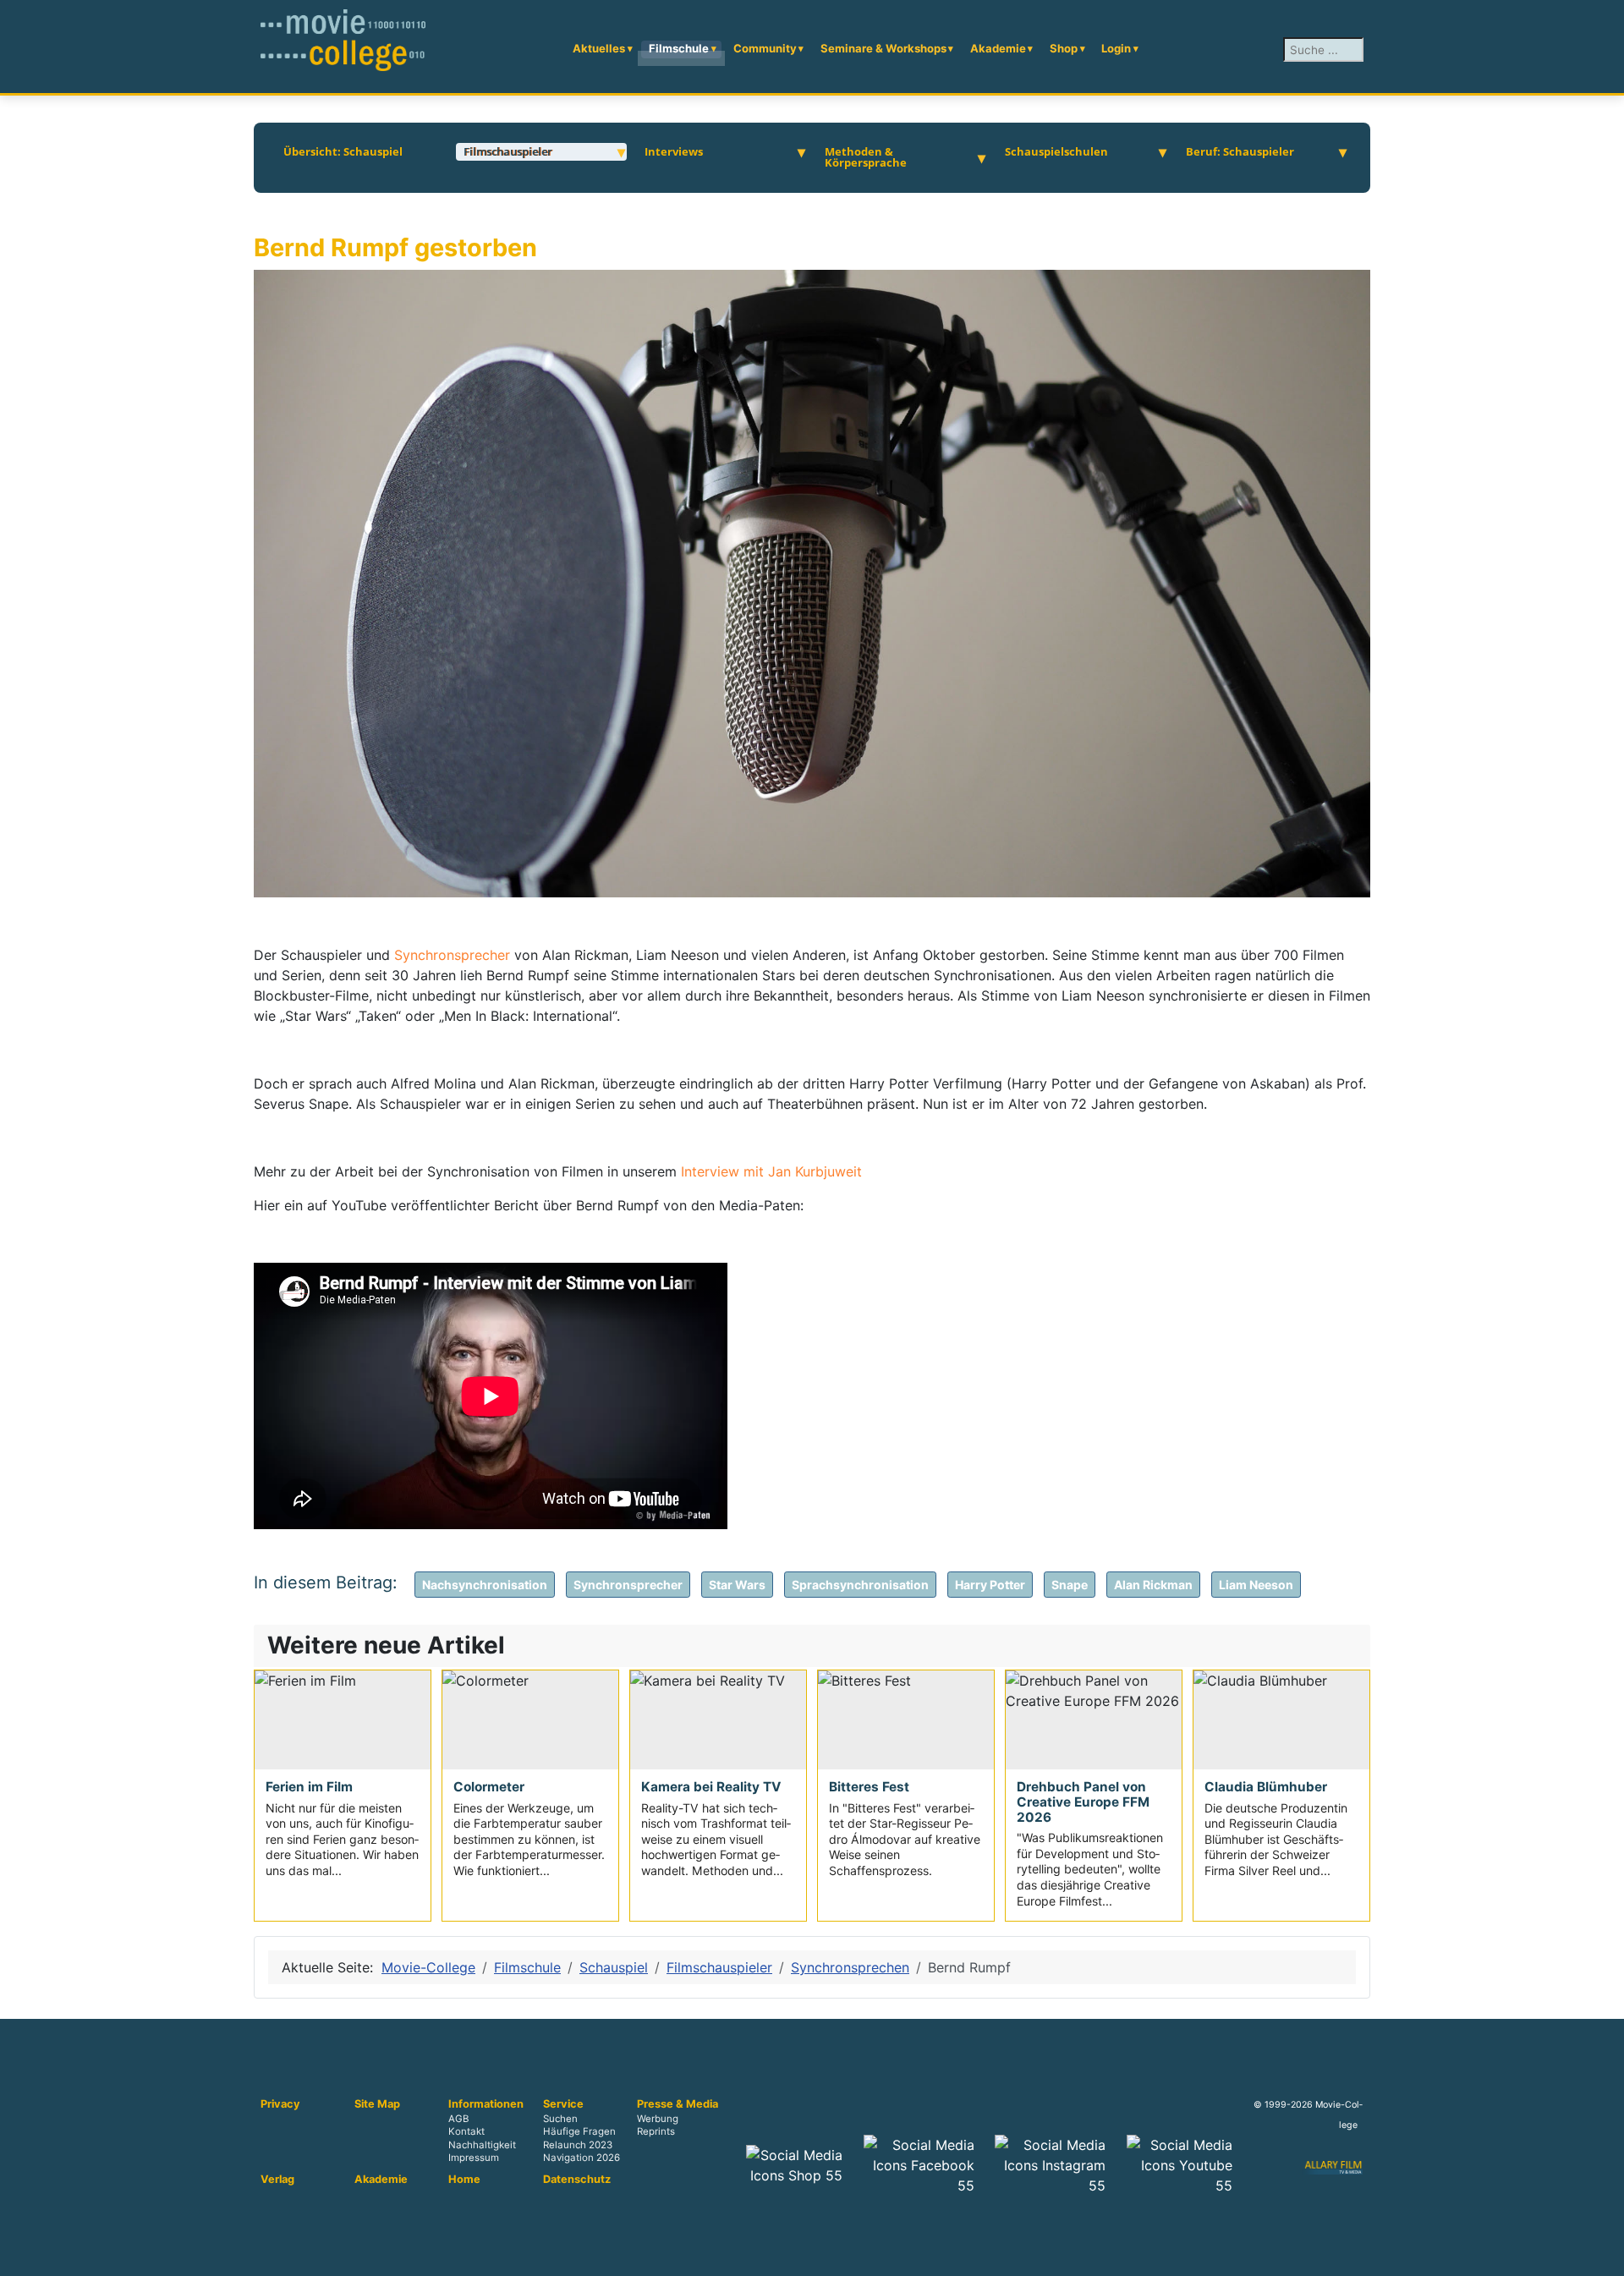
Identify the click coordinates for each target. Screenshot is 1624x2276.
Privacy (280, 2104)
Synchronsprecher (454, 955)
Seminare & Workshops (883, 48)
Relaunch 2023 (578, 2145)
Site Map (377, 2104)
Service (563, 2104)
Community (765, 48)
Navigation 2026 (582, 2158)
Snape (1070, 1585)
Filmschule (679, 48)
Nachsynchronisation (485, 1585)
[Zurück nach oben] (1603, 2255)
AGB (458, 2120)
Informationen (486, 2104)
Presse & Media (678, 2104)
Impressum (474, 2158)
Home (464, 2180)
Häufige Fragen (579, 2132)
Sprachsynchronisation (860, 1585)
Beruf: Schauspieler (1240, 151)
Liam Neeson (1256, 1585)
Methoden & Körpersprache (866, 157)
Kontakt (466, 2132)
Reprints (656, 2132)
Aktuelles (599, 48)
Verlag (277, 2180)
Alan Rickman (1153, 1585)
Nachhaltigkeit (482, 2145)
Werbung (658, 2120)
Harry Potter (990, 1585)
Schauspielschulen (1056, 151)
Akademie (998, 48)
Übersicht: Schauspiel (343, 151)
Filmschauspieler (508, 151)
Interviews (674, 151)
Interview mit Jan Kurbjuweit (771, 1171)
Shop (1064, 48)
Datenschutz (577, 2180)
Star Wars (737, 1585)
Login (1116, 48)
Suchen (560, 2120)
